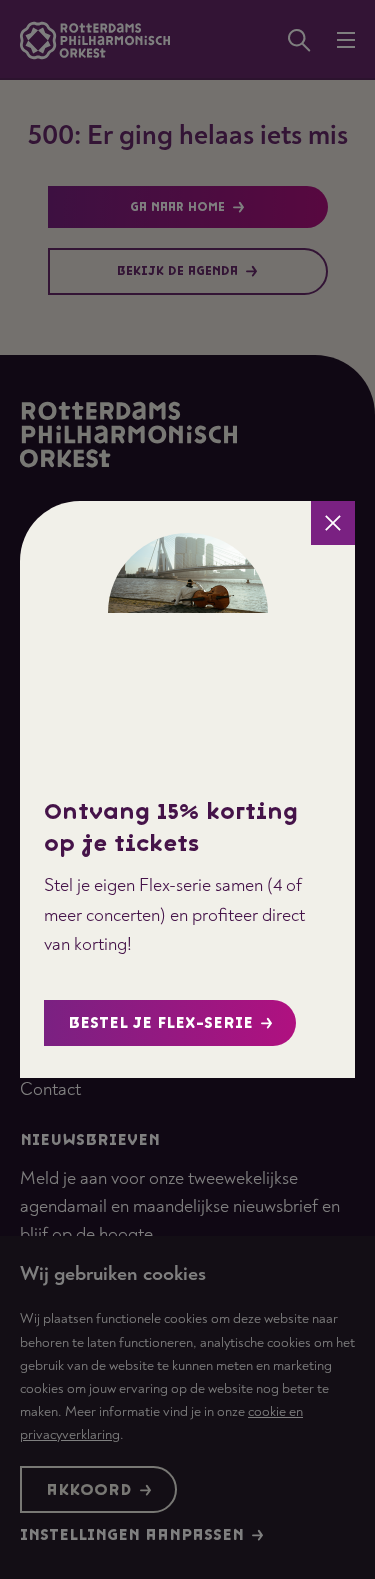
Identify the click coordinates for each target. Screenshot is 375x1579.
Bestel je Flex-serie (160, 1023)
